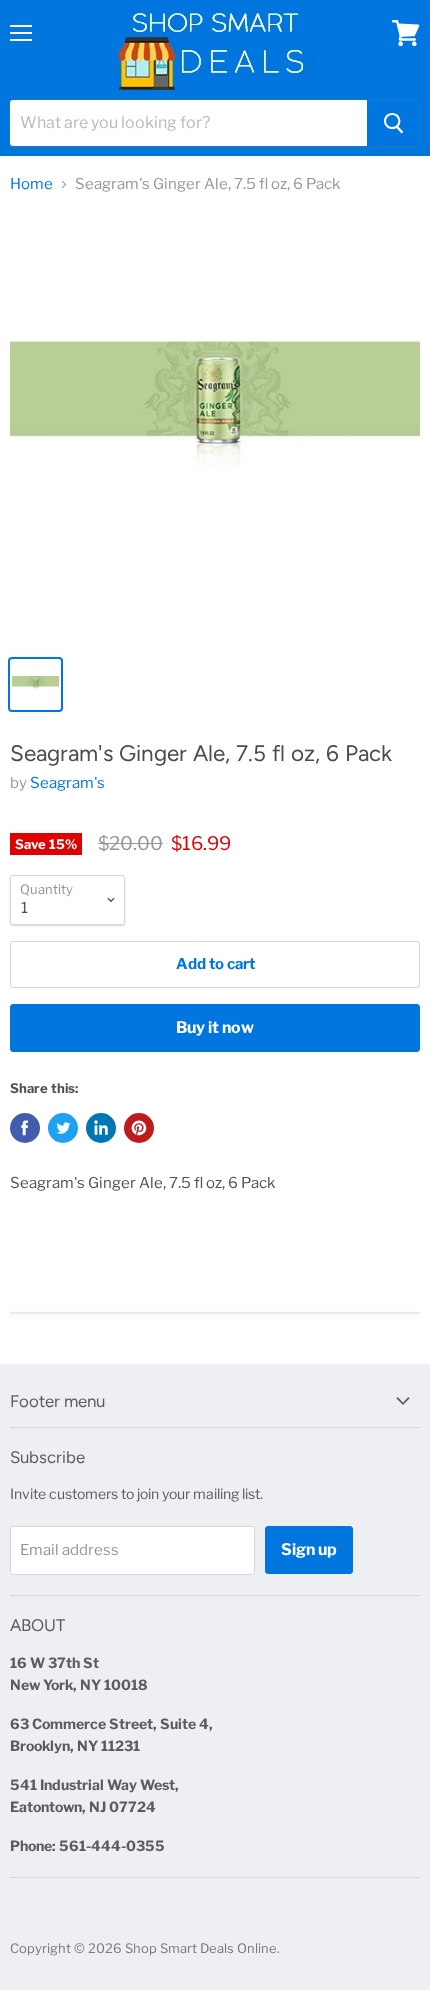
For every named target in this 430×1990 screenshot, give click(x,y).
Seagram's (67, 783)
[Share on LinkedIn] (101, 1128)
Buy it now (215, 1027)
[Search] (393, 123)
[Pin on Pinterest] (139, 1128)
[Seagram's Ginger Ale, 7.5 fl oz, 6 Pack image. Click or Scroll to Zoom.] (215, 428)
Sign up (309, 1549)
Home (31, 184)
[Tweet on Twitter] (63, 1128)
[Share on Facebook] (25, 1128)
